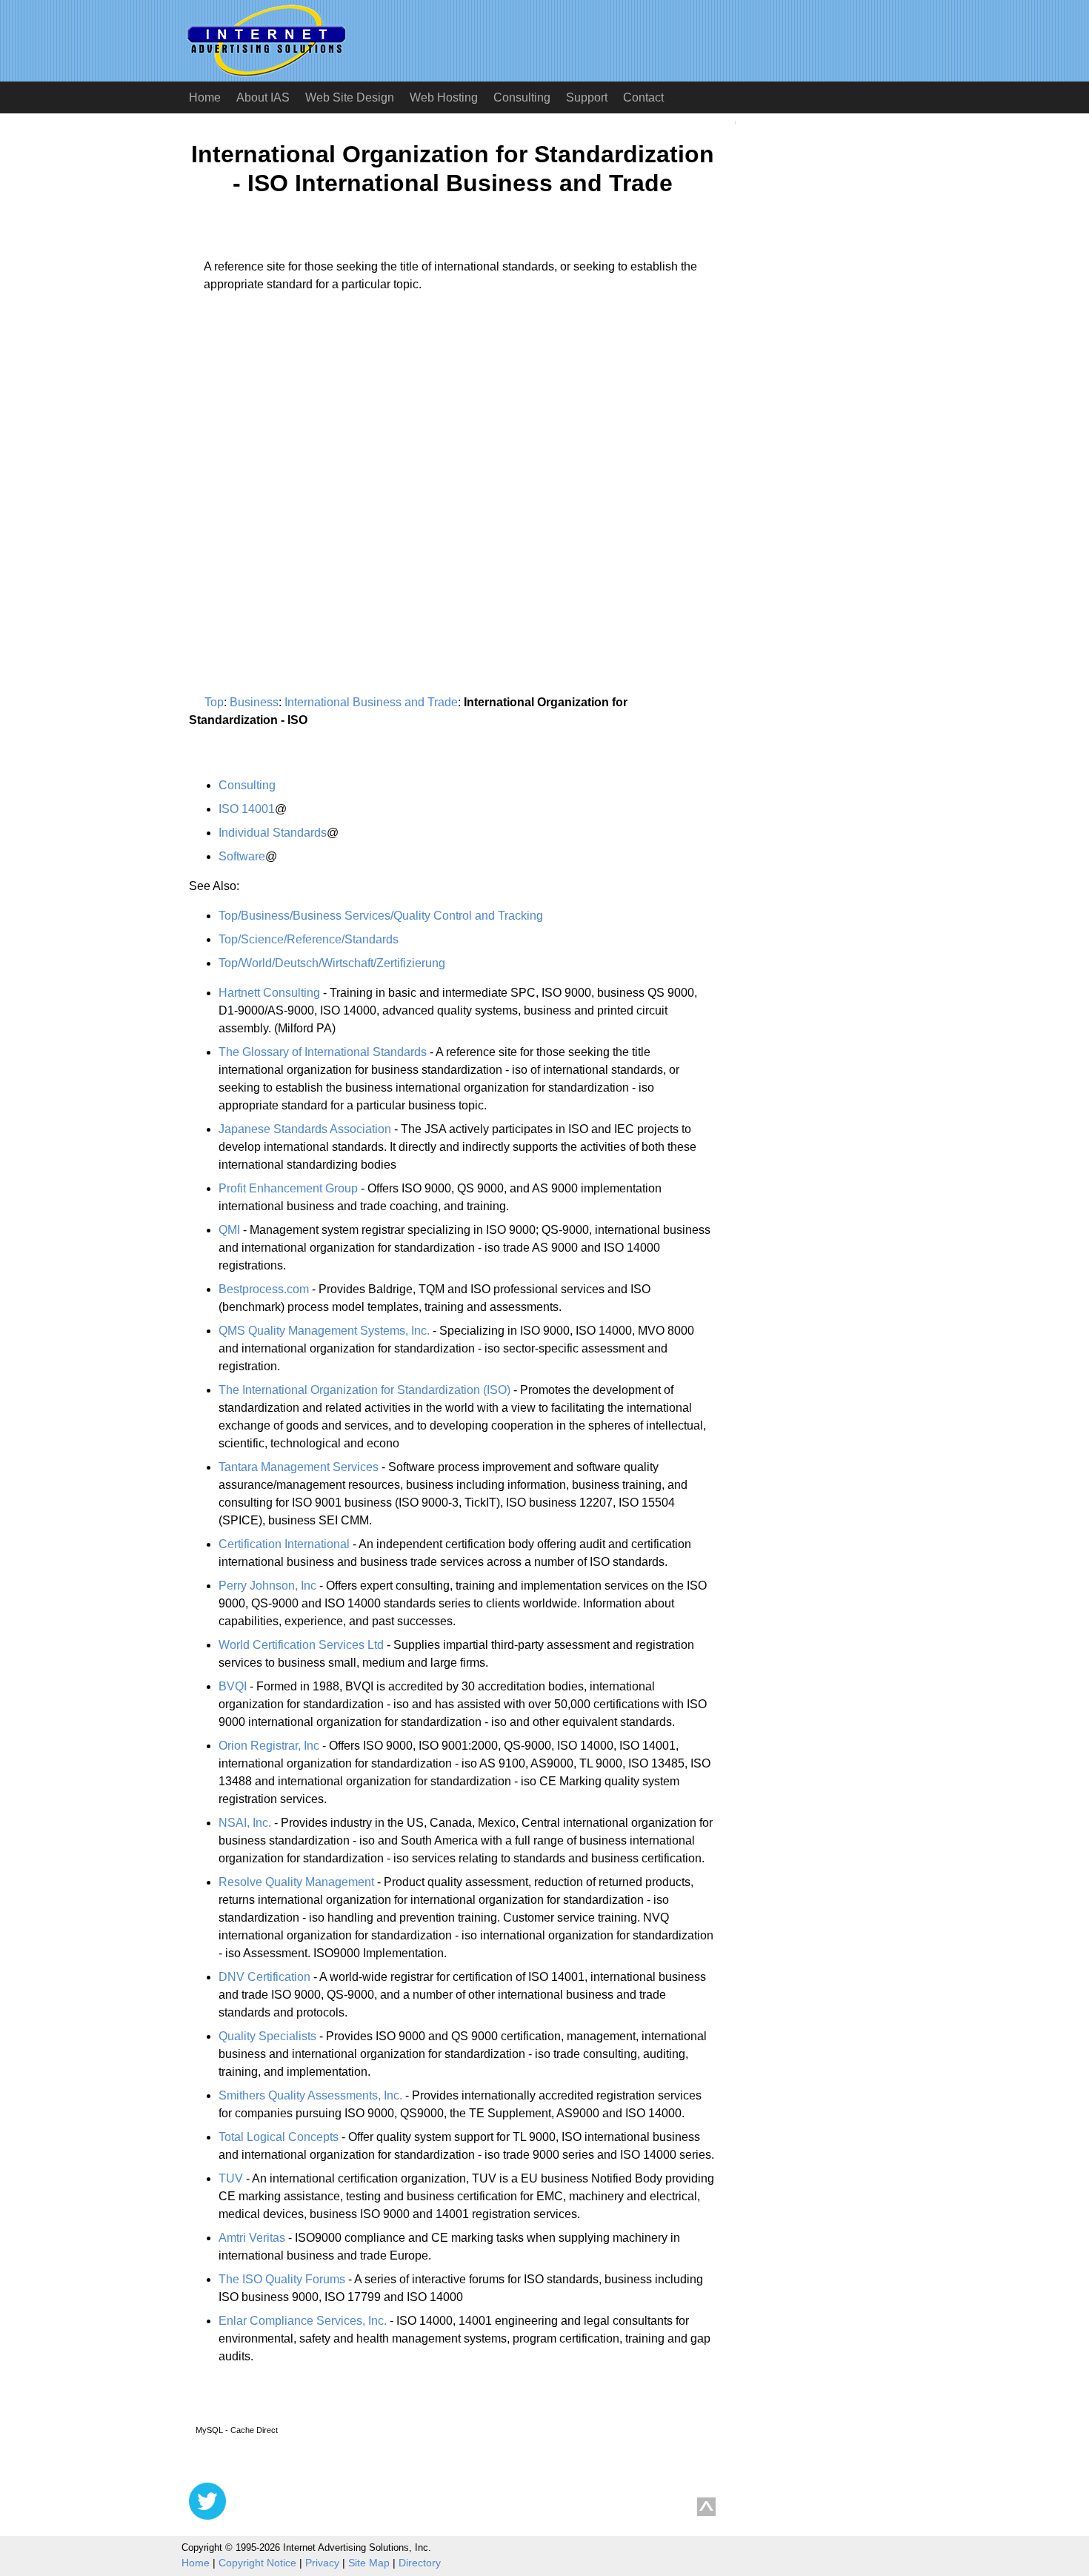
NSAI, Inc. (245, 1823)
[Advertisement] (313, 442)
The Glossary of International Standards (323, 1052)
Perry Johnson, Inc (267, 1586)
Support (587, 97)
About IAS (263, 97)
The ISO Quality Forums (282, 2279)
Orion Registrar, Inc (269, 1746)
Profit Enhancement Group (288, 1188)
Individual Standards (273, 833)
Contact (643, 97)
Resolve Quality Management (296, 1882)
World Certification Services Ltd (301, 1645)
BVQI (233, 1686)
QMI (229, 1230)
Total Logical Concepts (279, 2137)
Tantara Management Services (299, 1467)
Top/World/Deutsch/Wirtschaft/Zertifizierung (332, 963)
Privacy (322, 2563)
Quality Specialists (267, 2036)
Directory (420, 2563)
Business (254, 702)
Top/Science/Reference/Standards (309, 939)
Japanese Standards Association (305, 1129)
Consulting (522, 97)
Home (205, 97)
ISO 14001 (247, 809)
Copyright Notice (257, 2563)
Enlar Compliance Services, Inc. (303, 2321)
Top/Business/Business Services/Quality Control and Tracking (381, 916)
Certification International (284, 1544)
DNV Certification (264, 1977)
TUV (231, 2178)
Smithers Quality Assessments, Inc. (310, 2095)
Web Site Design (350, 97)
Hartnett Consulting (269, 993)
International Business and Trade (371, 702)
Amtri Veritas (252, 2238)
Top (214, 702)
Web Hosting (444, 97)
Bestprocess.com (264, 1289)
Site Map (369, 2563)
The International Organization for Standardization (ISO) (364, 1390)
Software (242, 856)
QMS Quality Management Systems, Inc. (324, 1331)
